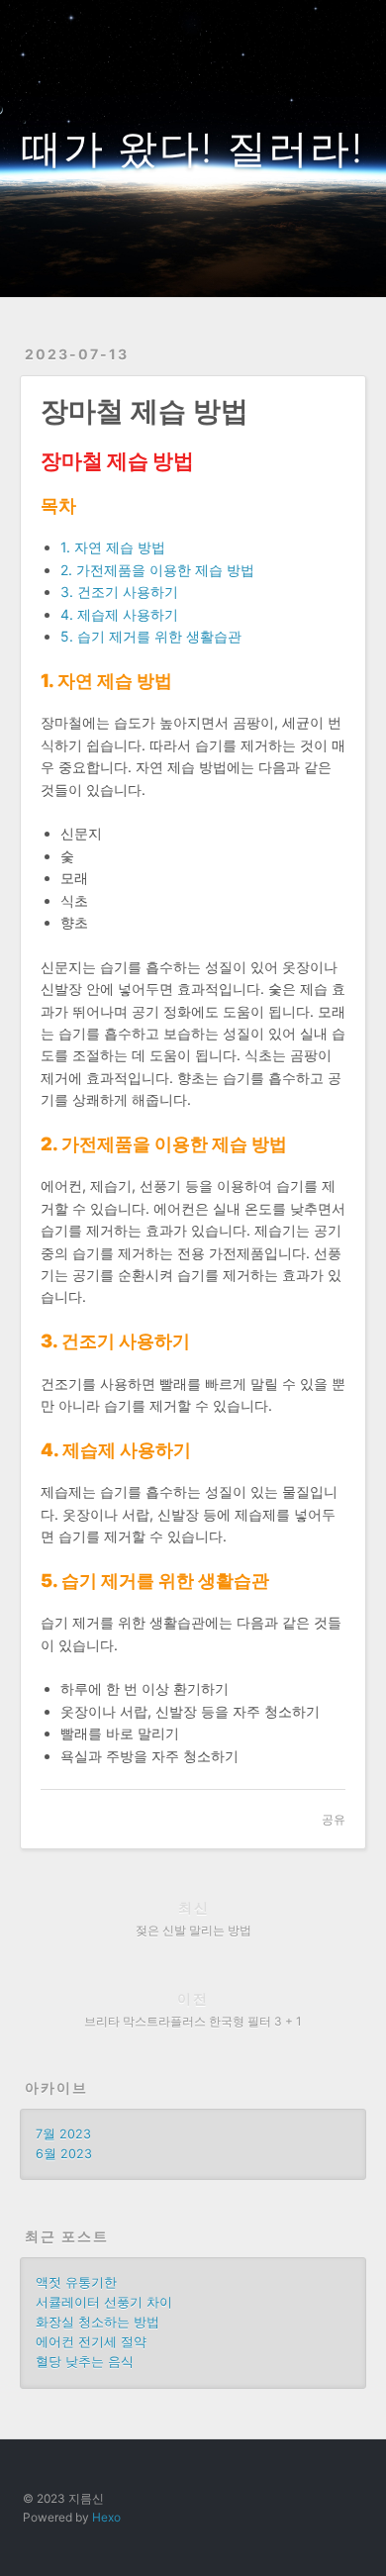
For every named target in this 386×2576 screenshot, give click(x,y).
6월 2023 (64, 2154)
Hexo (106, 2517)
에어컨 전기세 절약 (91, 2342)
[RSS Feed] (313, 27)
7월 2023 (63, 2134)
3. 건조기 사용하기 (119, 592)
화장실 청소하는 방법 (97, 2322)
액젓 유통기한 (76, 2282)
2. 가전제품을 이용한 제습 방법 (157, 570)
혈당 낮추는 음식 (85, 2362)
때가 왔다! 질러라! (193, 148)
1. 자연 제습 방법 (113, 547)
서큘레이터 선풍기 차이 (104, 2302)
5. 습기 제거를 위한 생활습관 (151, 636)
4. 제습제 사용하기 (119, 614)
